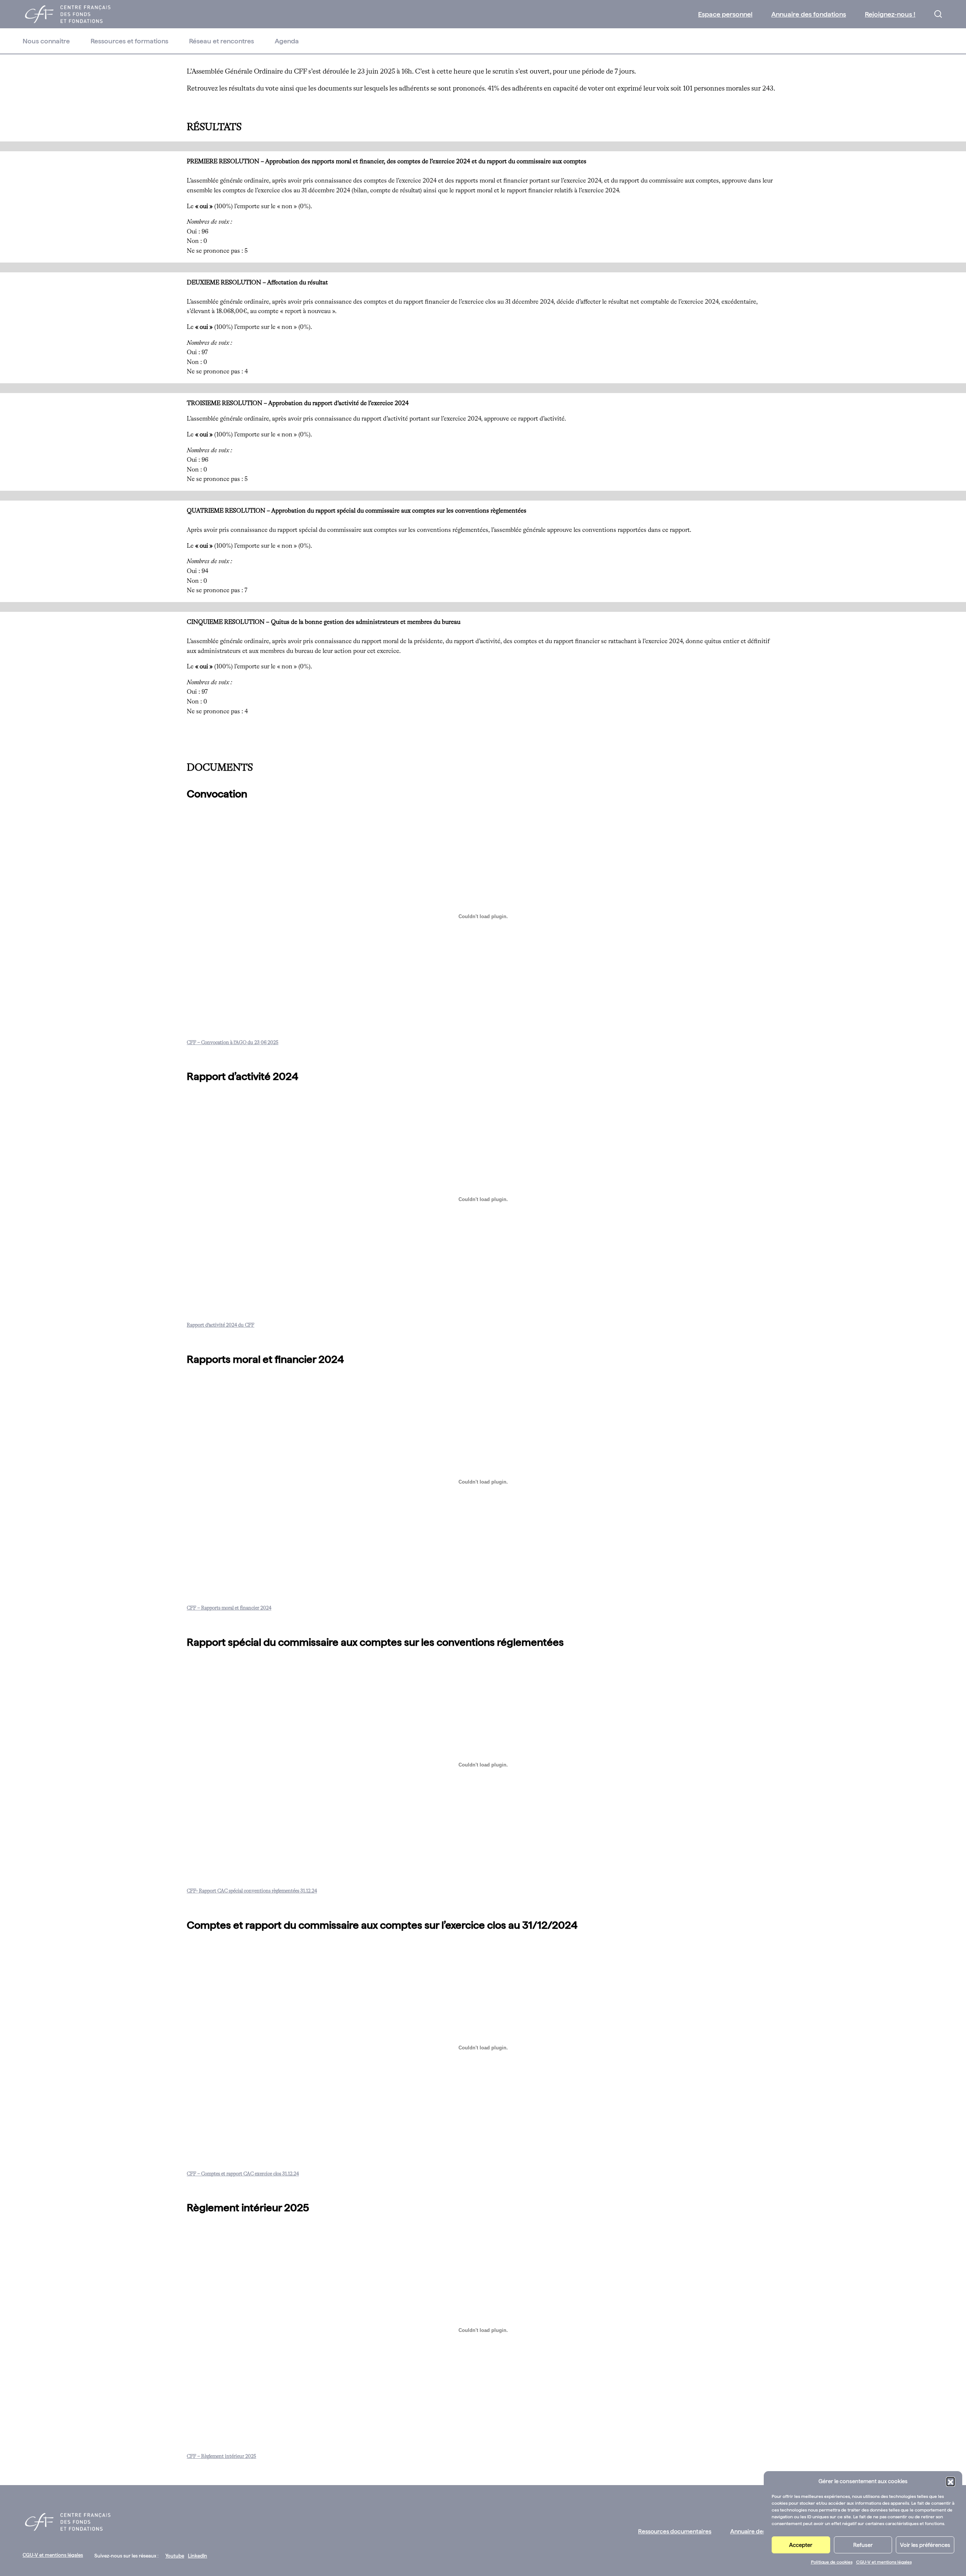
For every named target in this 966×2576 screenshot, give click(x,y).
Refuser (863, 2545)
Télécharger (299, 1043)
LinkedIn (198, 2556)
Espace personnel (725, 14)
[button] (951, 2481)
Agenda (287, 41)
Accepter (801, 2545)
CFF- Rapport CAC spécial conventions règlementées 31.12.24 (252, 1891)
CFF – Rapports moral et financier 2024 (229, 1608)
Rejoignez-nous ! (890, 14)
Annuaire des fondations (809, 14)
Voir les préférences (925, 2545)
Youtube (175, 2556)
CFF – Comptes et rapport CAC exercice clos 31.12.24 (243, 2174)
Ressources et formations (129, 41)
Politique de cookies (832, 2562)
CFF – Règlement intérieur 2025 (222, 2457)
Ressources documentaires (675, 2531)
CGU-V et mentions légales (884, 2562)
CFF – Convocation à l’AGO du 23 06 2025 (233, 1043)
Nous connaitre (46, 41)
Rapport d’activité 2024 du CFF (221, 1325)
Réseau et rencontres (222, 41)
